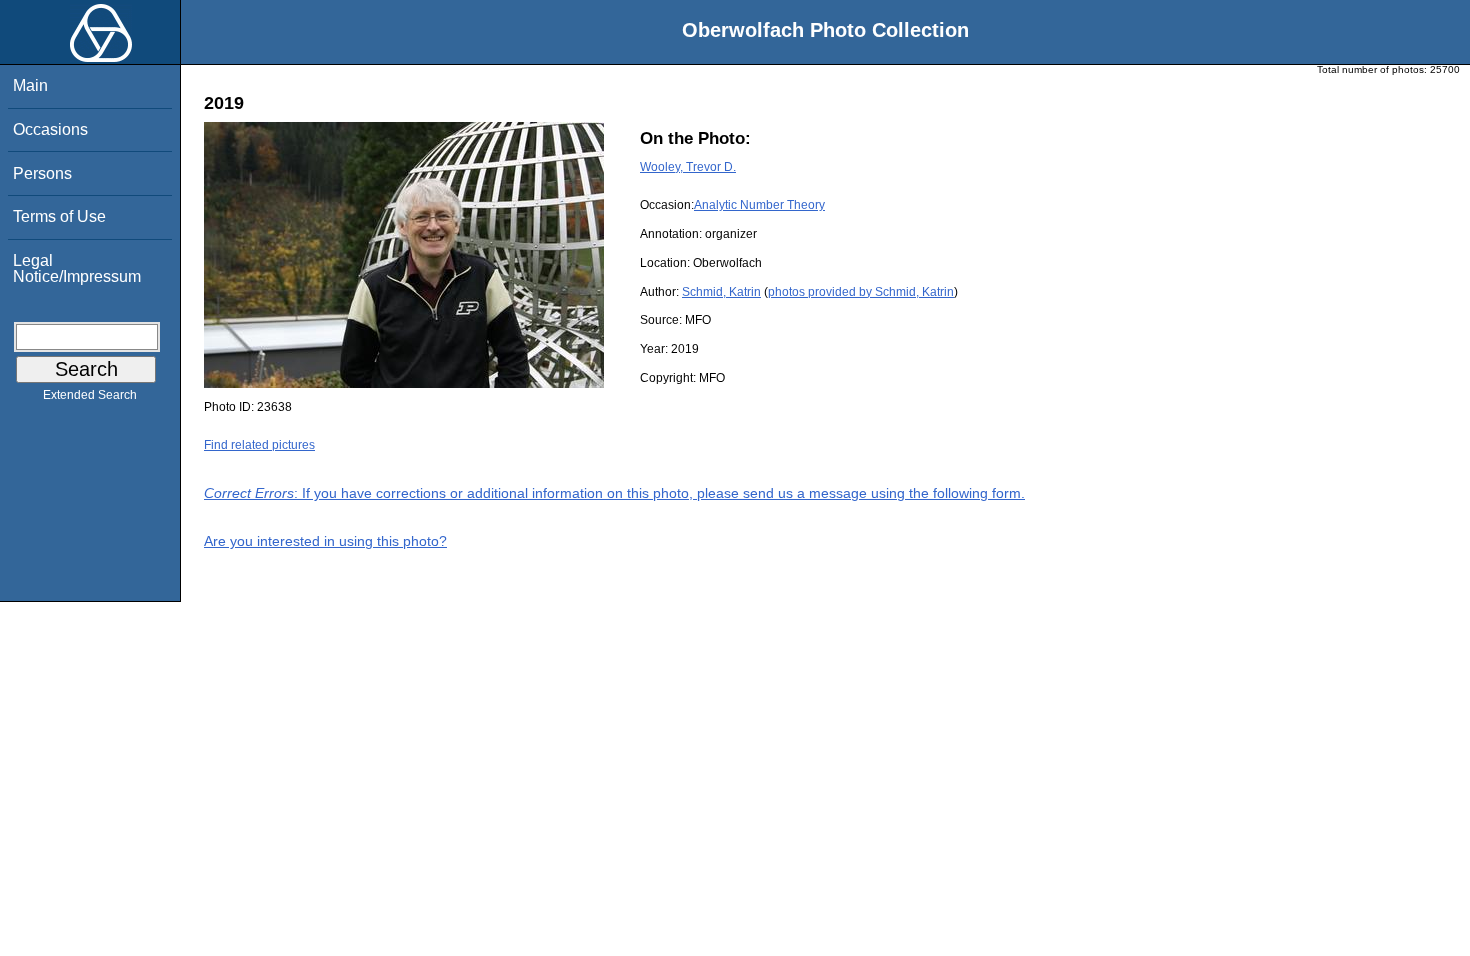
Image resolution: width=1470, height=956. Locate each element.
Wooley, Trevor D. (688, 167)
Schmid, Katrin (721, 292)
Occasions (50, 129)
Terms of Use (59, 216)
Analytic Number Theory (759, 205)
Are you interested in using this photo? (325, 541)
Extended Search (90, 395)
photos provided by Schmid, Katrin (861, 292)
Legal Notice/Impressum (77, 268)
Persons (42, 173)
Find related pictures (259, 445)
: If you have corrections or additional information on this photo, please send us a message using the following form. (614, 493)
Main (30, 85)
